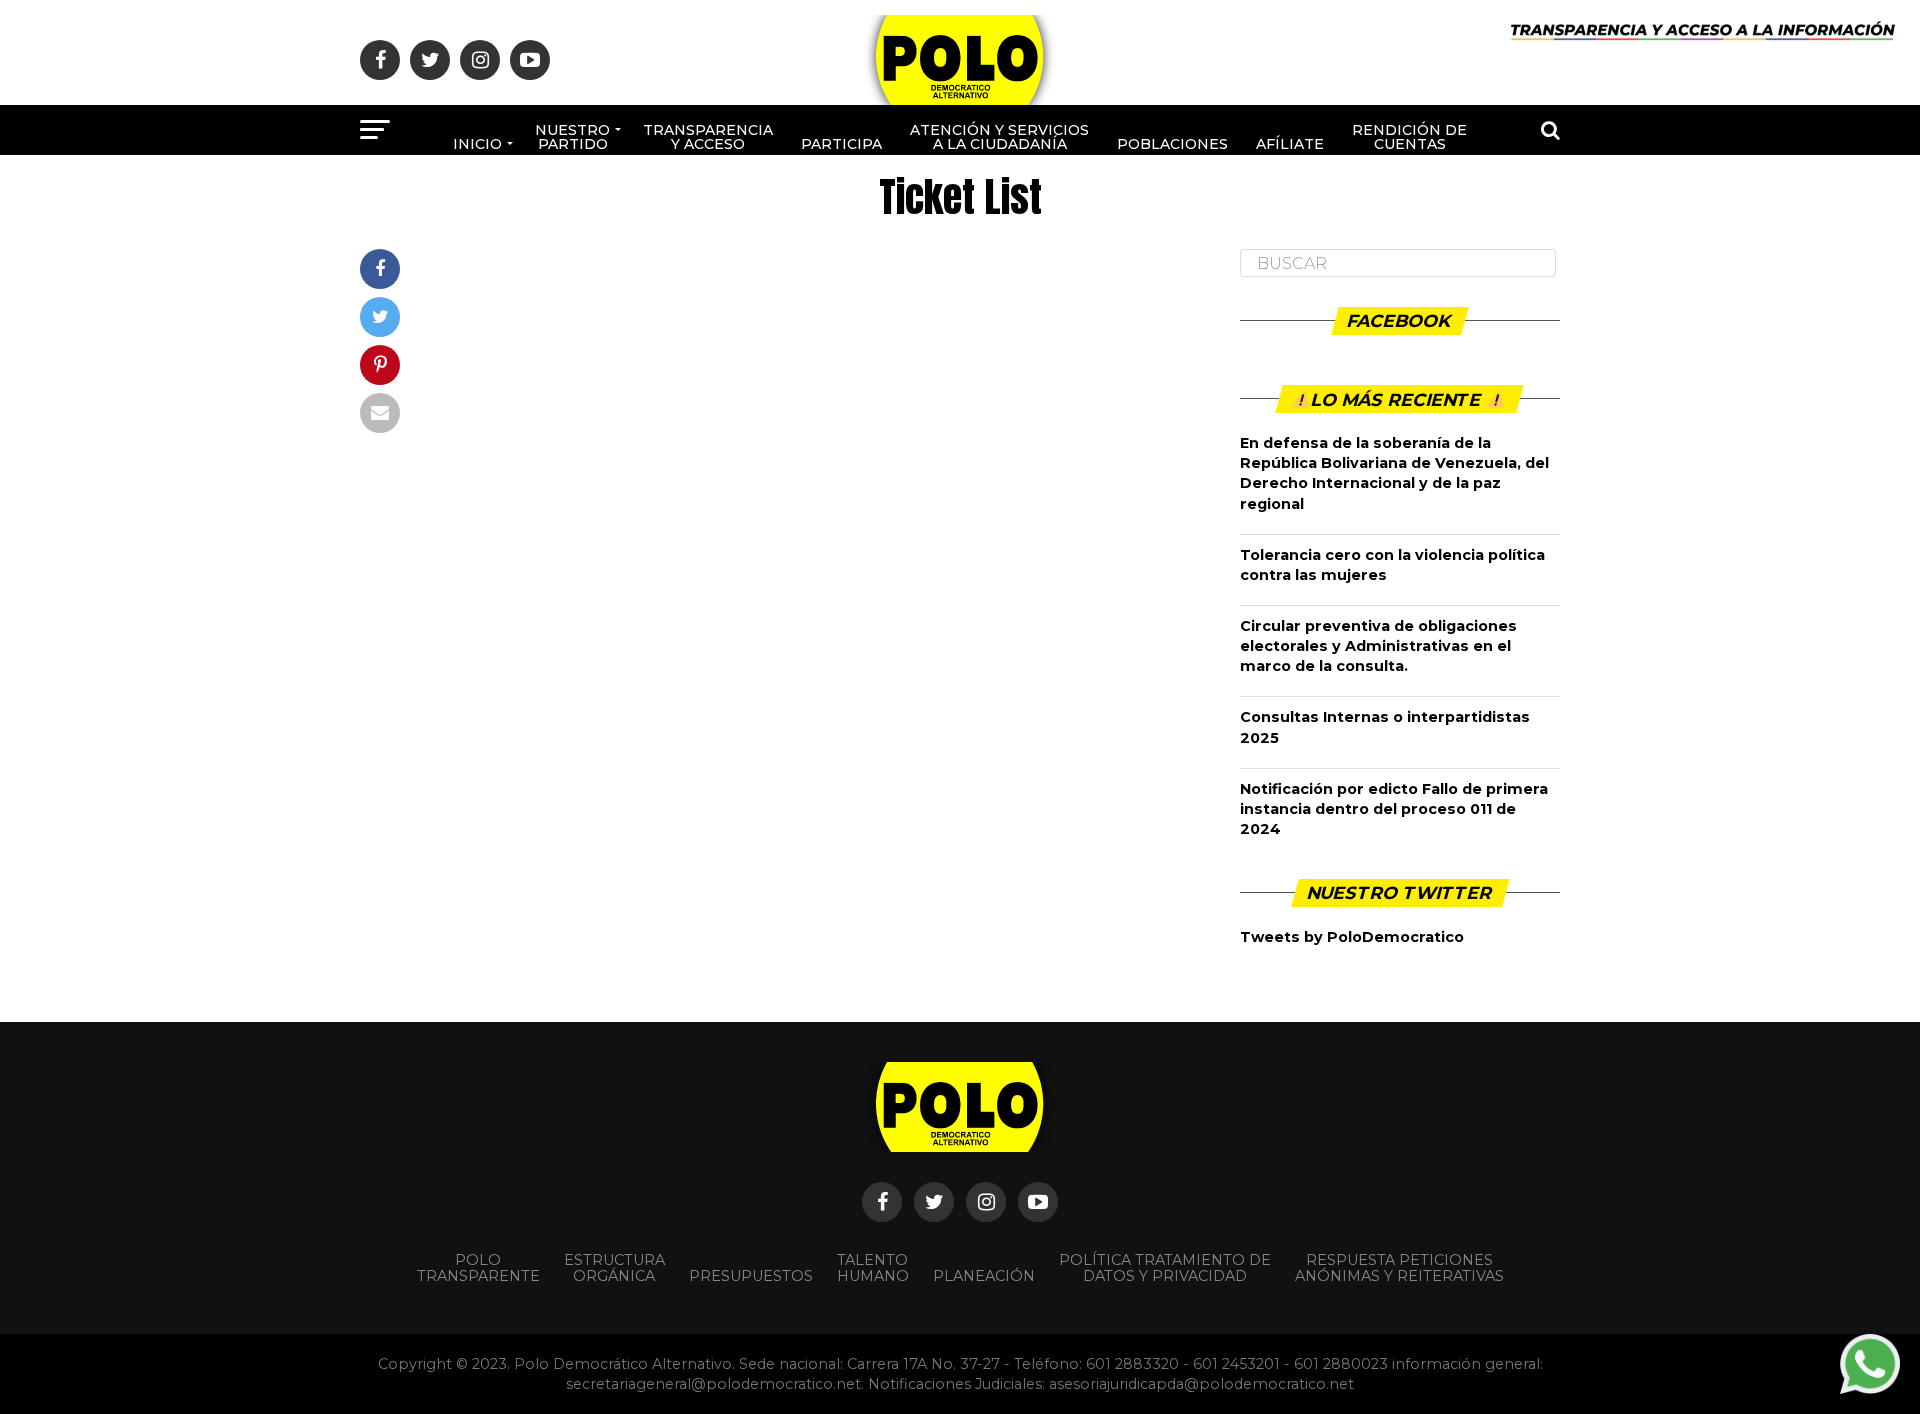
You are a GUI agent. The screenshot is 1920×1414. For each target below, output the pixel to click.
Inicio (477, 144)
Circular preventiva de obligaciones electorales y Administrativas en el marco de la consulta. (1378, 646)
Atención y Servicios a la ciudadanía (999, 137)
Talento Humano (873, 1268)
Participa (841, 144)
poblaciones (1172, 144)
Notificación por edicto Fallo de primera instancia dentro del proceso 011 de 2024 (1394, 809)
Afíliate (1290, 144)
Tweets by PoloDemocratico (1352, 937)
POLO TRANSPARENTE (478, 1268)
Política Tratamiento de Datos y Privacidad (1165, 1268)
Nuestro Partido (572, 137)
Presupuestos (751, 1276)
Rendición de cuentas (1409, 137)
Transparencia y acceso (708, 137)
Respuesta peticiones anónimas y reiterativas (1399, 1268)
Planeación (984, 1276)
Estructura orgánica (614, 1268)
